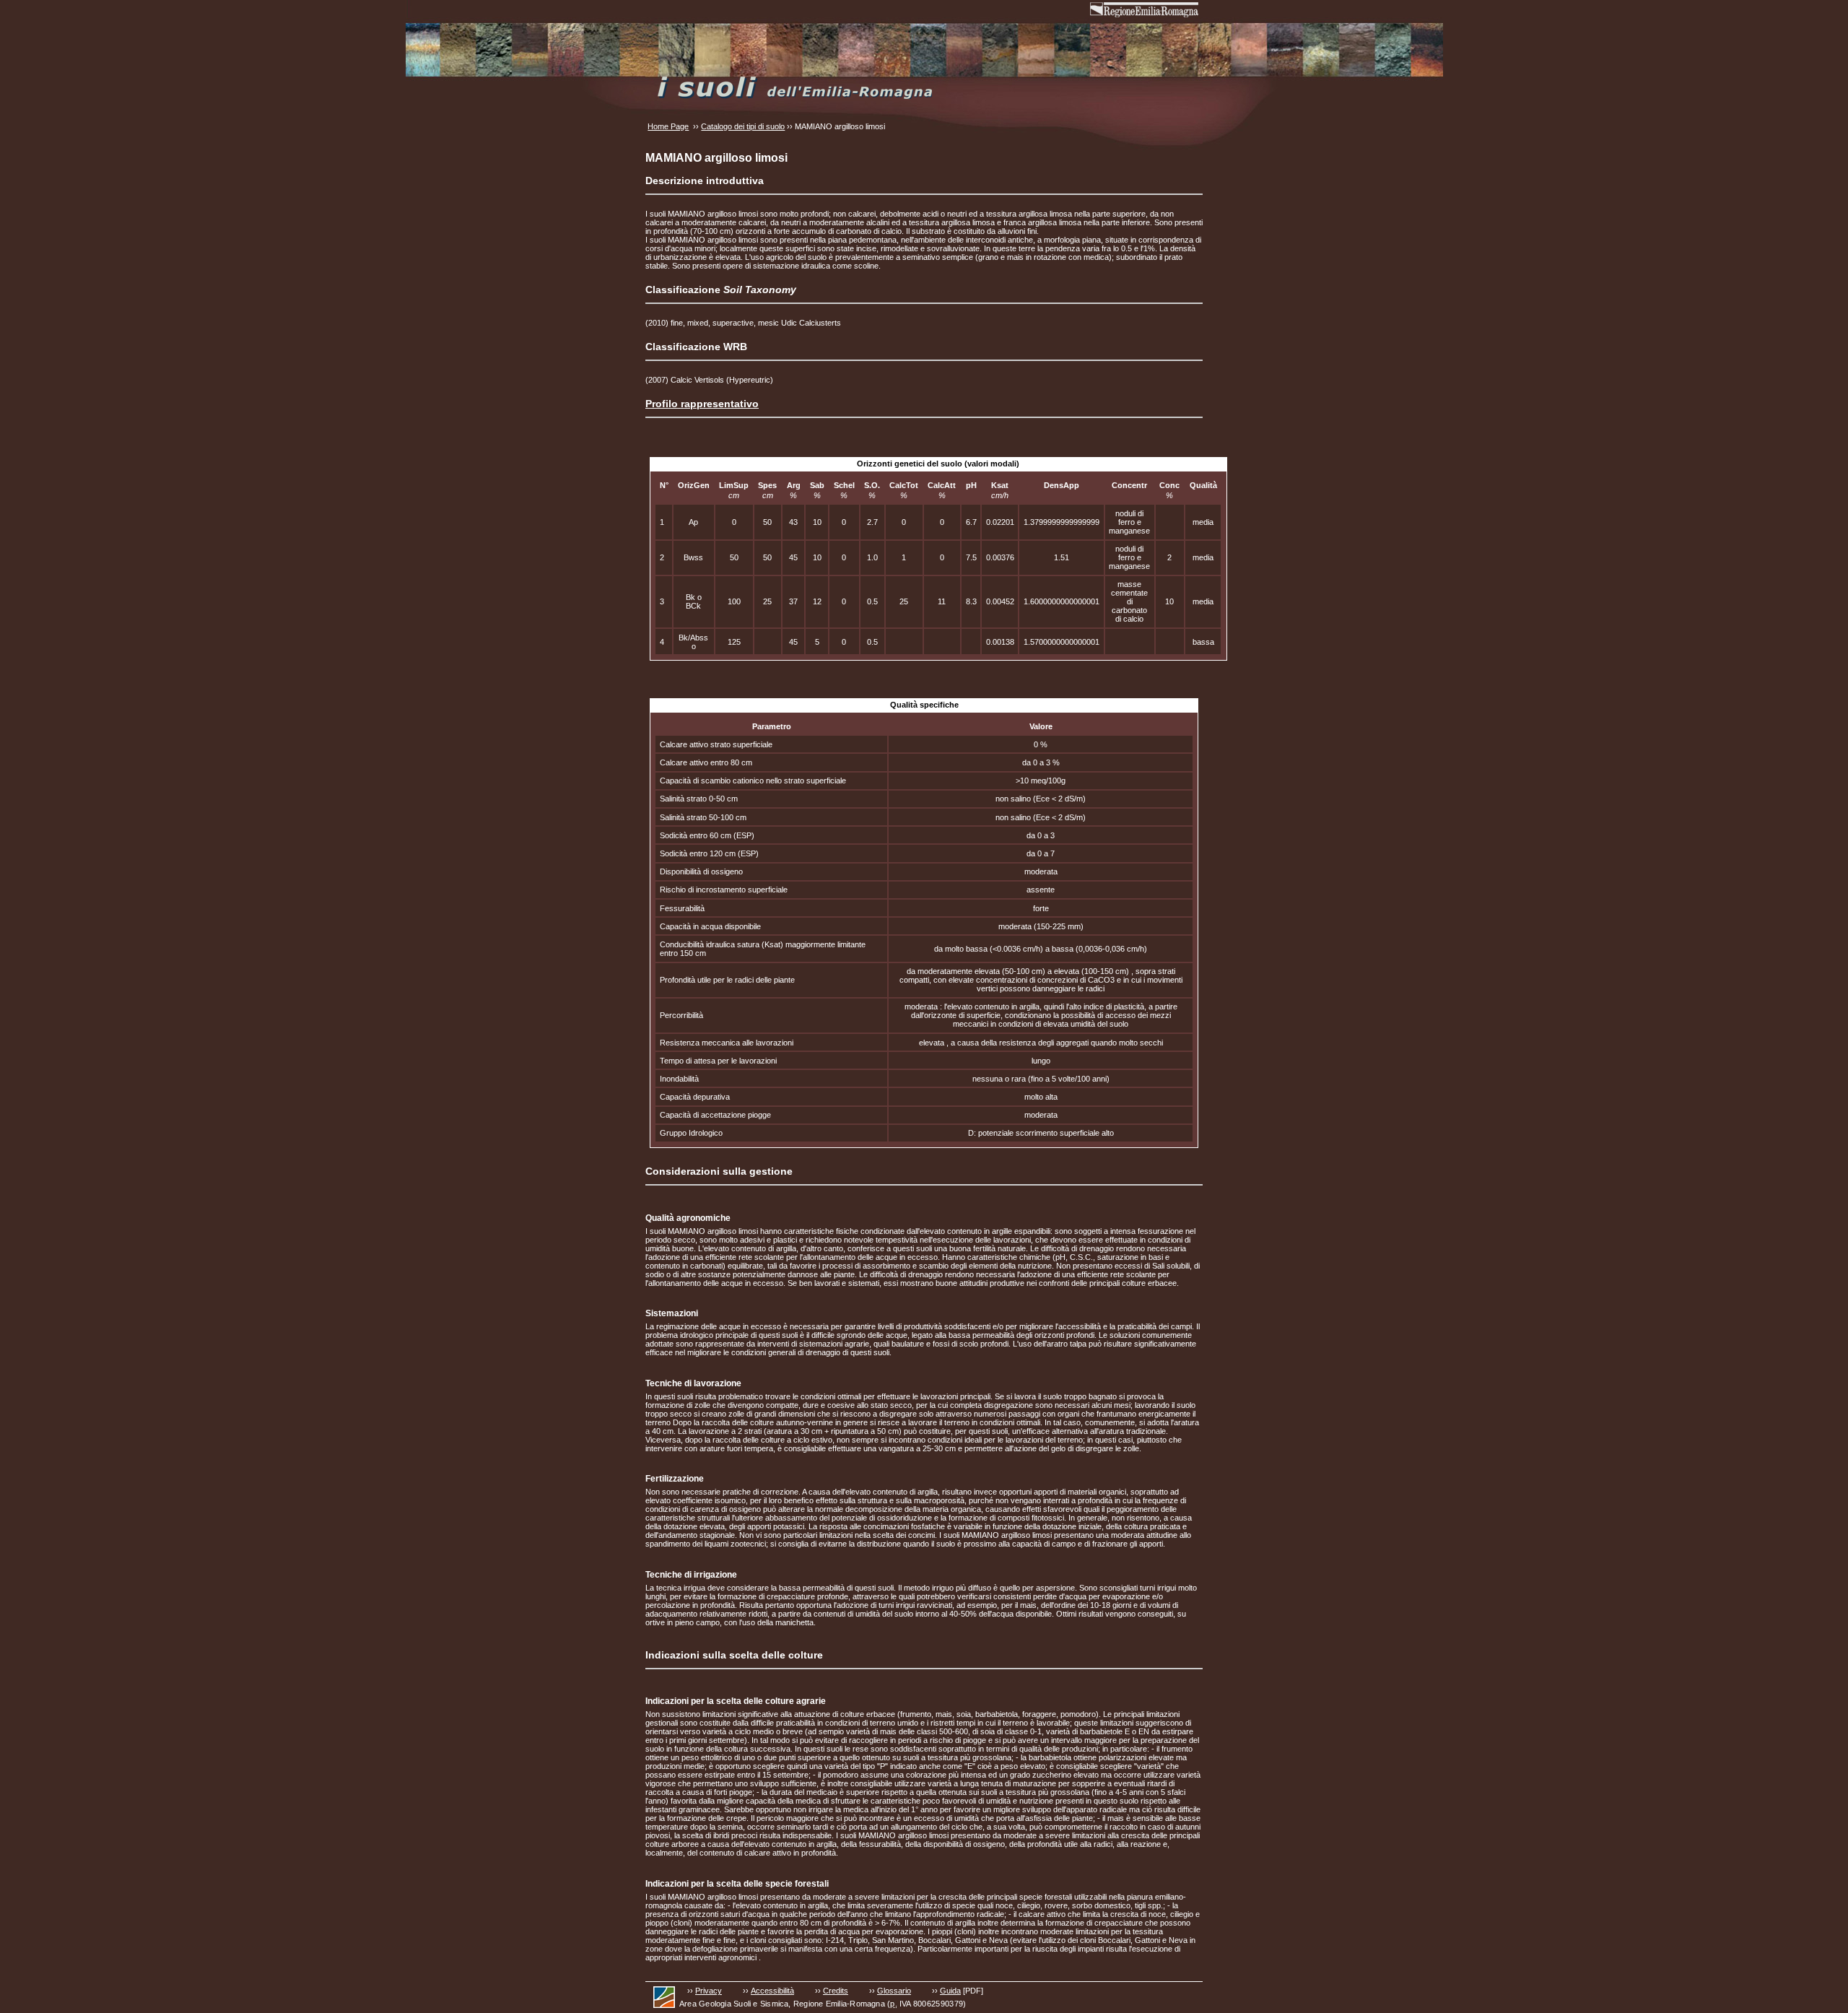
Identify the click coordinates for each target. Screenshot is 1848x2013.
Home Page (668, 126)
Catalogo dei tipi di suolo (743, 126)
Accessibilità (772, 1991)
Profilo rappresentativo (702, 404)
